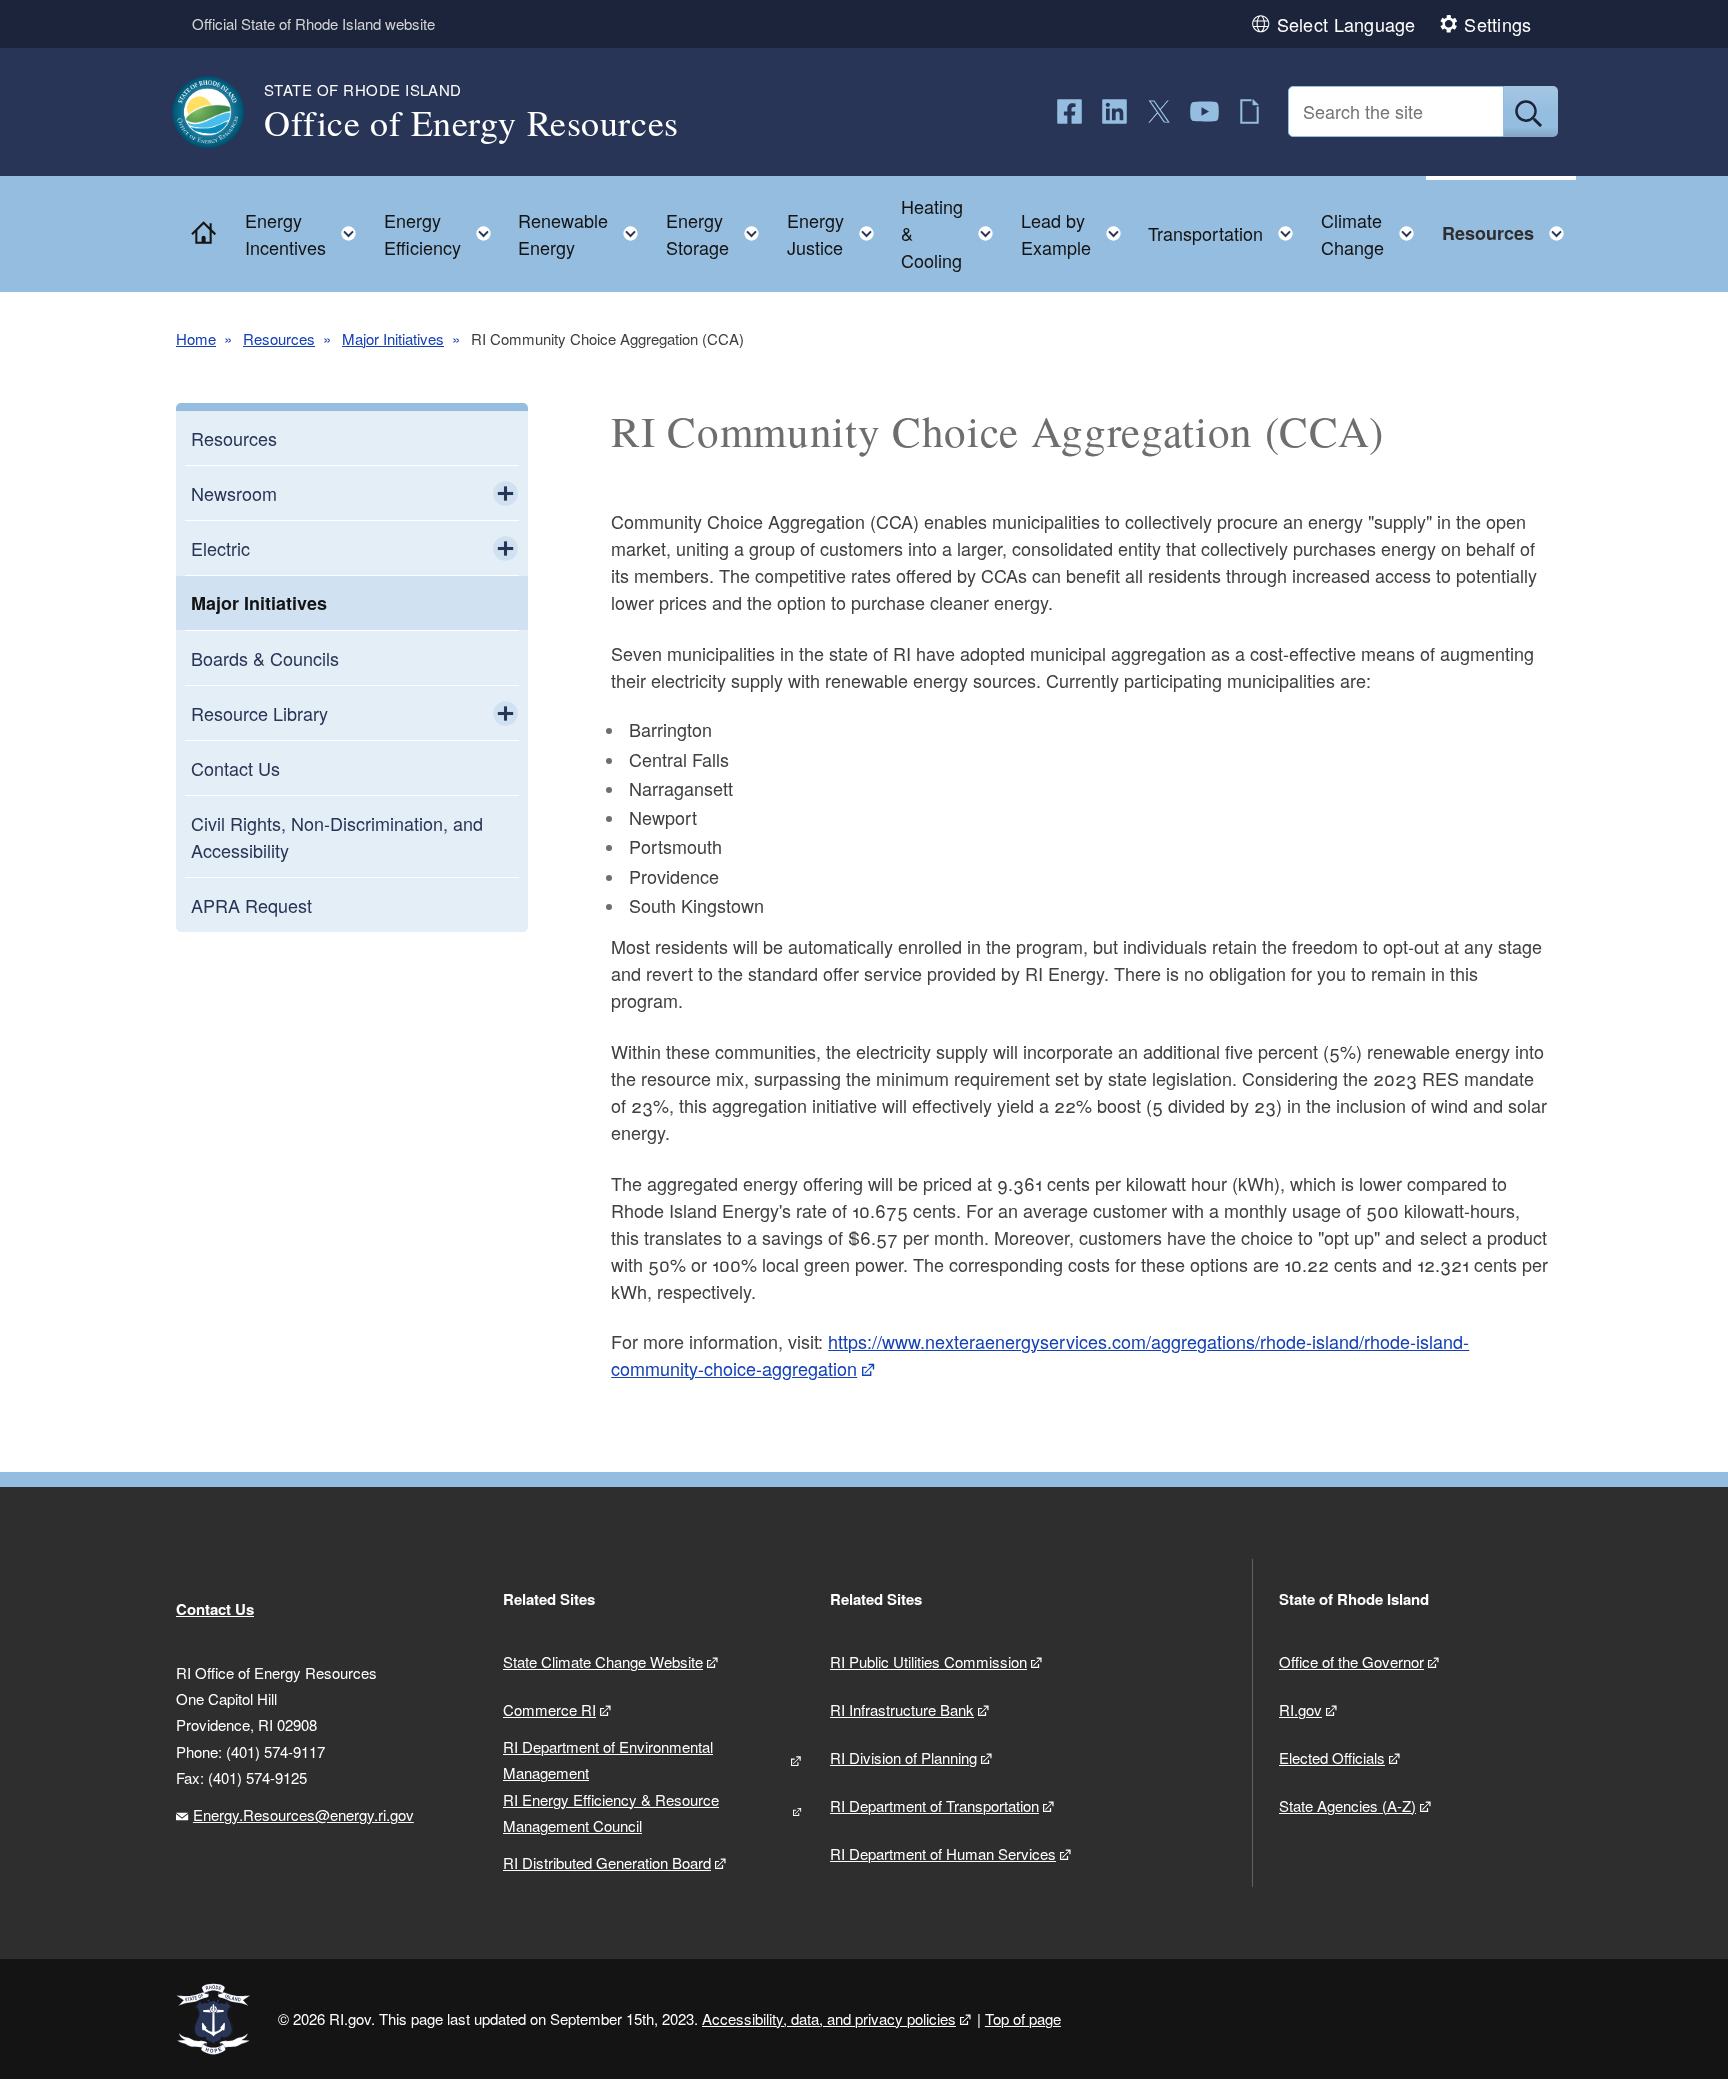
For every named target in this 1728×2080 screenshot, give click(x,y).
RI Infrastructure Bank (902, 1709)
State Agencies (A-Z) (1347, 1805)
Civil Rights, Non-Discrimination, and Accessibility (337, 836)
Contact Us (235, 768)
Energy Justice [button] (836, 233)
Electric (220, 548)
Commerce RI (549, 1709)
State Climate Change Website (603, 1661)
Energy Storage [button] (718, 233)
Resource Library (259, 713)
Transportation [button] (1226, 228)
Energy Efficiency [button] (443, 233)
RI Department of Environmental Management (608, 1759)
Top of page (1023, 2018)
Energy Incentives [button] (306, 233)
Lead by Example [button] (1077, 233)
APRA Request (251, 905)
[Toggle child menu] (505, 493)
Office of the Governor (1351, 1661)
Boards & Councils (265, 658)
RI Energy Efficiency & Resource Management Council (611, 1812)
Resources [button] (1509, 228)
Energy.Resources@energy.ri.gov (303, 1814)
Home (196, 338)
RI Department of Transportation (934, 1805)
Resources (279, 338)
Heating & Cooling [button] (953, 233)
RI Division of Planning (903, 1757)
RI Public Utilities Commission (928, 1661)
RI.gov (1300, 1709)
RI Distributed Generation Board (607, 1862)
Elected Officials (1332, 1757)
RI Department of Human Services (943, 1853)
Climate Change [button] (1373, 233)
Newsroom (234, 493)
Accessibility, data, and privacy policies (829, 2018)
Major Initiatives (393, 338)
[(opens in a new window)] (1069, 111)
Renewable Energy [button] (584, 233)
